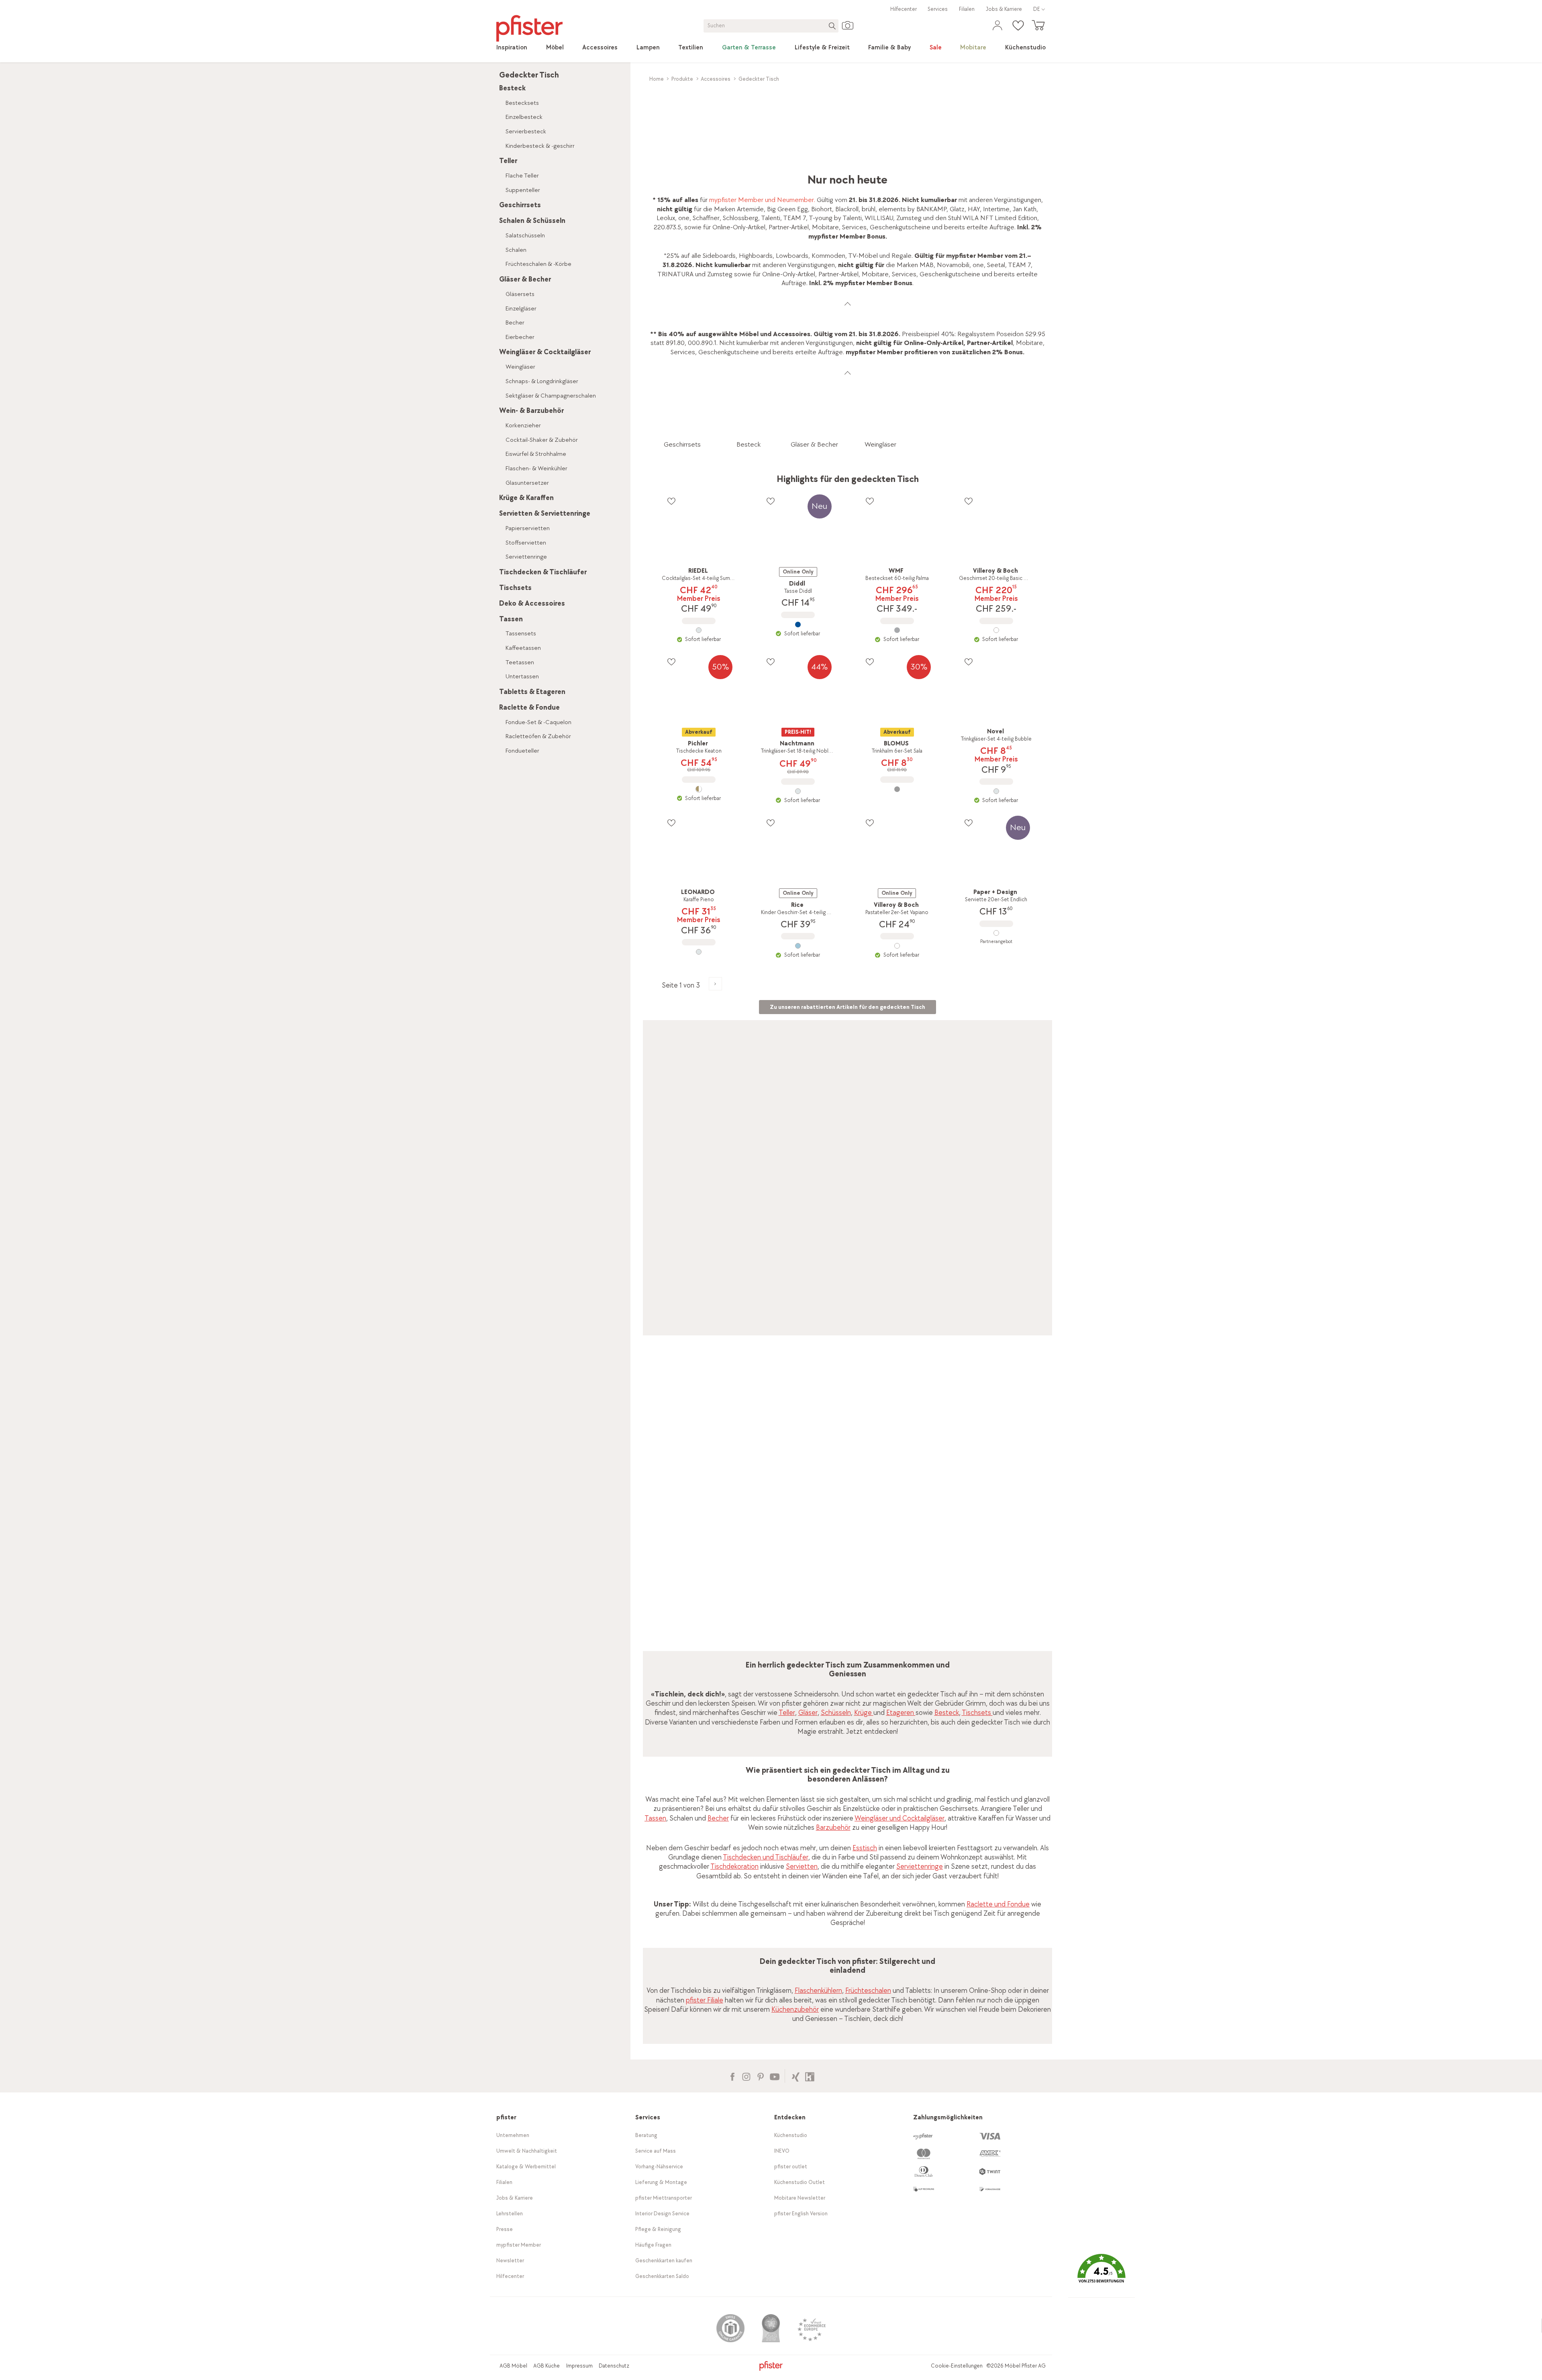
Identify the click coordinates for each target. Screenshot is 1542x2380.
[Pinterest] (760, 2076)
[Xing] (796, 2076)
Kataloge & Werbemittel (526, 2167)
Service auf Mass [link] (656, 2151)
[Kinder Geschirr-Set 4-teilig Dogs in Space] (798, 946)
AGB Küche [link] (547, 2366)
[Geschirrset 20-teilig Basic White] (996, 630)
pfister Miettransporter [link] (664, 2198)
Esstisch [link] (865, 1848)
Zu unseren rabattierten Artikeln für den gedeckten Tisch (847, 1007)
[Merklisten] (671, 501)
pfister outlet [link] (791, 2167)
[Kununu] (810, 2076)
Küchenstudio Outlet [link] (800, 2182)
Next (1047, 1494)
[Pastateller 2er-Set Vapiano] (897, 946)
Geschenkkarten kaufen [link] (664, 2261)
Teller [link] (787, 1713)
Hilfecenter (904, 9)
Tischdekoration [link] (734, 1867)
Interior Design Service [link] (662, 2214)
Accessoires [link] (716, 79)
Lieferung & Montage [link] (661, 2182)
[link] (512, 48)
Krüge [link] (864, 1713)
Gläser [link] (808, 1713)
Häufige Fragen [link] (653, 2245)
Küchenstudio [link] (791, 2135)
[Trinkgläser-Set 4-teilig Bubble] (996, 791)
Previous (650, 1494)
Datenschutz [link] (614, 2366)
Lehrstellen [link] (510, 2214)
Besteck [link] (947, 1713)
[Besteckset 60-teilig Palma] (897, 630)
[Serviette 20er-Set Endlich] (996, 933)
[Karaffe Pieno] (699, 952)
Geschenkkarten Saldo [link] (662, 2276)
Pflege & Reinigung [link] (658, 2229)
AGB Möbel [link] (513, 2366)
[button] (1101, 2275)
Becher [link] (718, 1818)
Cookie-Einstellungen (957, 2366)
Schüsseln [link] (836, 1713)
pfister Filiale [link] (705, 2000)
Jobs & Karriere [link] (1004, 9)
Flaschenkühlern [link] (818, 1991)
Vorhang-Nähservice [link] (659, 2167)
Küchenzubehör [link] (795, 2010)
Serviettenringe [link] (920, 1867)
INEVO (782, 2151)
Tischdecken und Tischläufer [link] (766, 1857)
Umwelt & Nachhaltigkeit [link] (527, 2151)
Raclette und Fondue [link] (998, 1904)
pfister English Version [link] (801, 2214)
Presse (505, 2229)
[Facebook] (732, 2076)
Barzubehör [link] (833, 1828)
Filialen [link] (967, 9)
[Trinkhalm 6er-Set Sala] (897, 789)
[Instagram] (746, 2076)
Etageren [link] (901, 1713)
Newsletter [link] (510, 2261)
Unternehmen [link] (513, 2135)
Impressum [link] (579, 2366)
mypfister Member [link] (519, 2245)
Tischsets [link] (977, 1713)
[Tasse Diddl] (798, 625)
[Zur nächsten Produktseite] (715, 984)
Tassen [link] (655, 1818)
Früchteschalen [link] (868, 1991)
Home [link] (657, 79)
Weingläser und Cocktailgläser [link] (899, 1818)
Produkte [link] (682, 79)
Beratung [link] (646, 2135)
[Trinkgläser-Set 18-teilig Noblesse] (798, 791)
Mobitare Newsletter (800, 2198)
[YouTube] (774, 2076)
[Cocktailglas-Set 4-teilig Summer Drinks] (699, 630)
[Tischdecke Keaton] (699, 789)
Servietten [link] (802, 1867)
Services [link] (938, 9)
